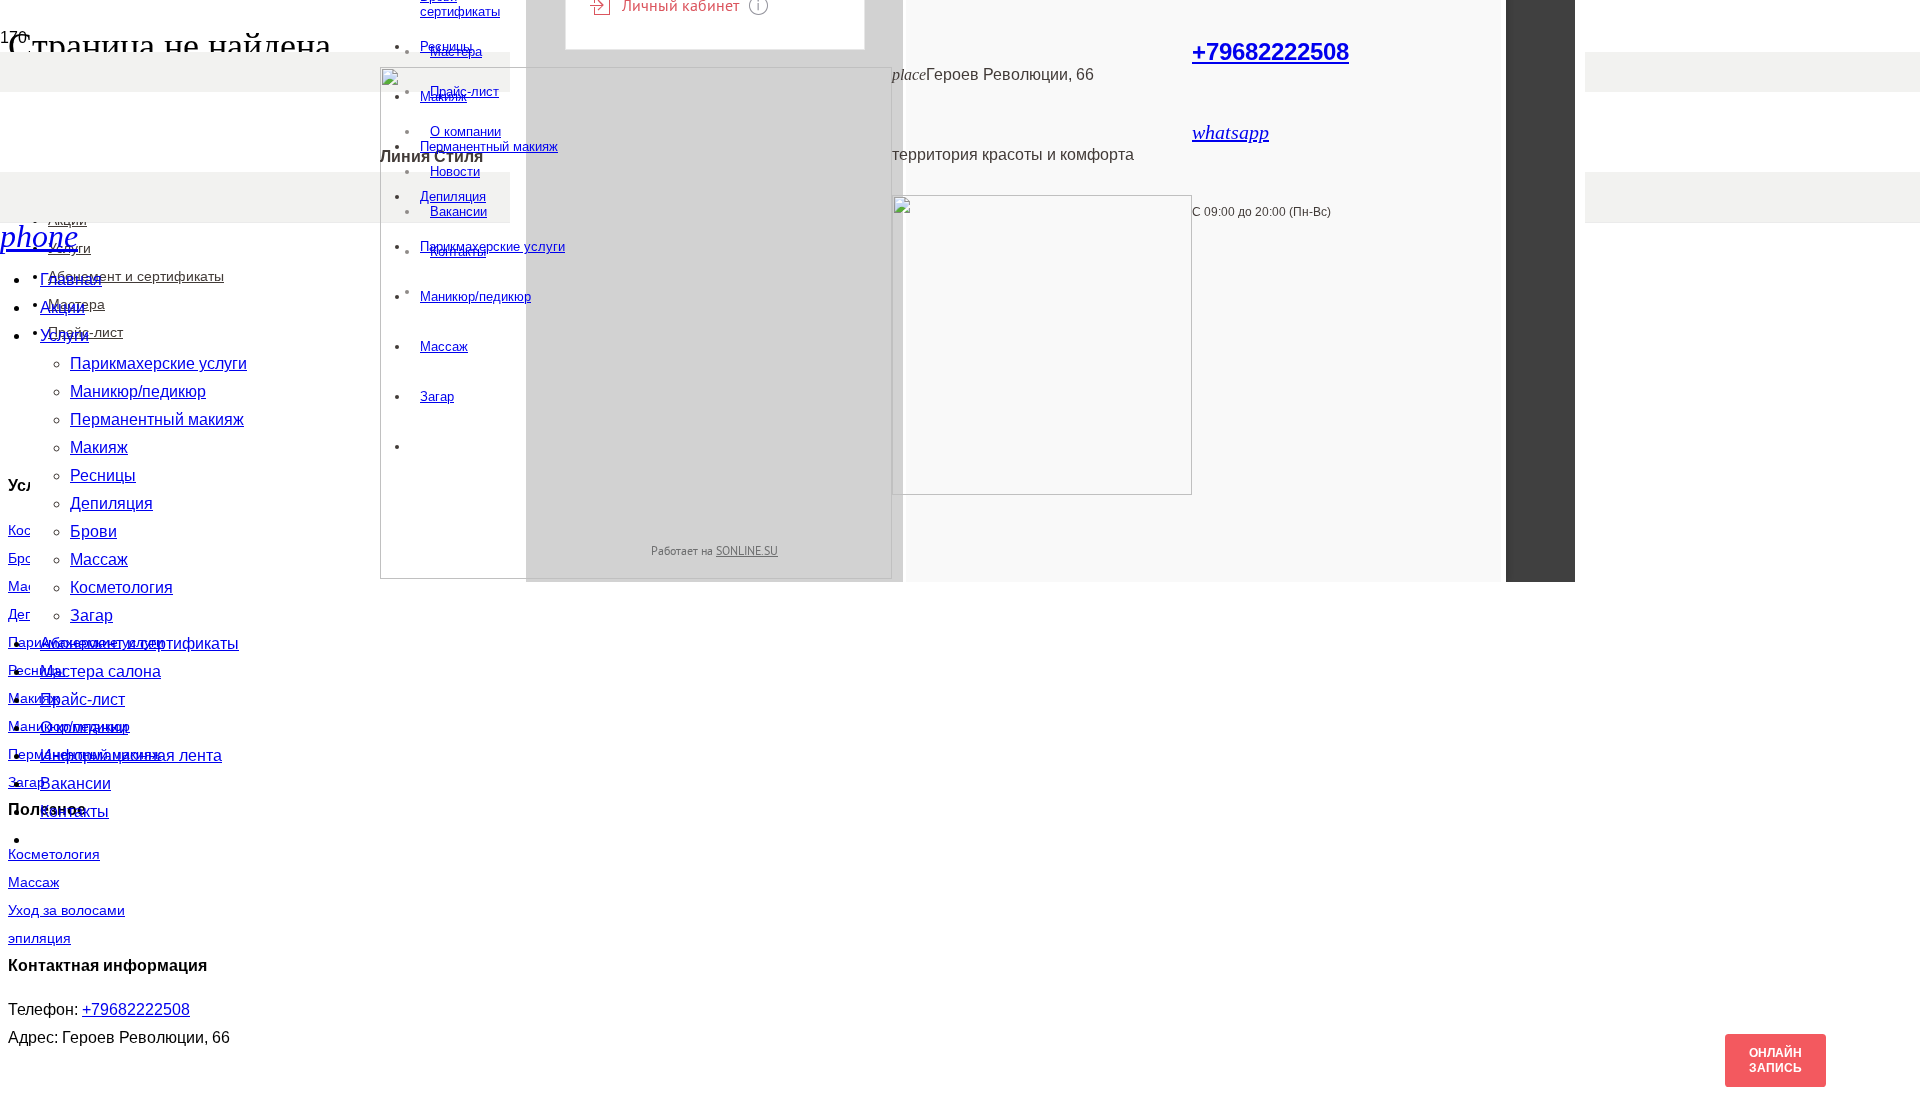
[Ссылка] (636, 573)
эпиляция (39, 938)
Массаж (33, 882)
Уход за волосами (66, 910)
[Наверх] (37, 1081)
